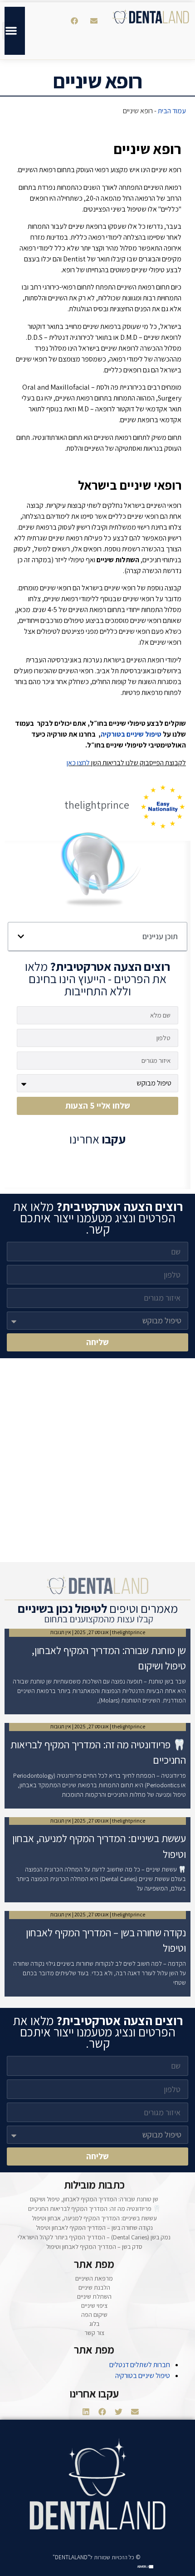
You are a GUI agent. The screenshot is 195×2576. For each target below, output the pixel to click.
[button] (94, 21)
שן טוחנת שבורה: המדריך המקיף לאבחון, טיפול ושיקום (94, 2199)
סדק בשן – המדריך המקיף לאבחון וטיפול (94, 2247)
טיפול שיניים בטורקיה (131, 734)
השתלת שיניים (94, 2296)
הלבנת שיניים (94, 2287)
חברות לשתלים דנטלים (140, 2365)
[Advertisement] (97, 1460)
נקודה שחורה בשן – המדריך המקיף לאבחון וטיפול (94, 2228)
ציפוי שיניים (94, 2306)
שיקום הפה (94, 2315)
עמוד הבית (172, 111)
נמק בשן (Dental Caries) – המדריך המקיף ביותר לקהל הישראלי (94, 2237)
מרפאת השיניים (94, 2278)
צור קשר (94, 2333)
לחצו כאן (78, 763)
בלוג (94, 2324)
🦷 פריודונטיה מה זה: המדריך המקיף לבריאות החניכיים (94, 2209)
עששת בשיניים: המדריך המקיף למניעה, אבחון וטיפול (94, 2218)
